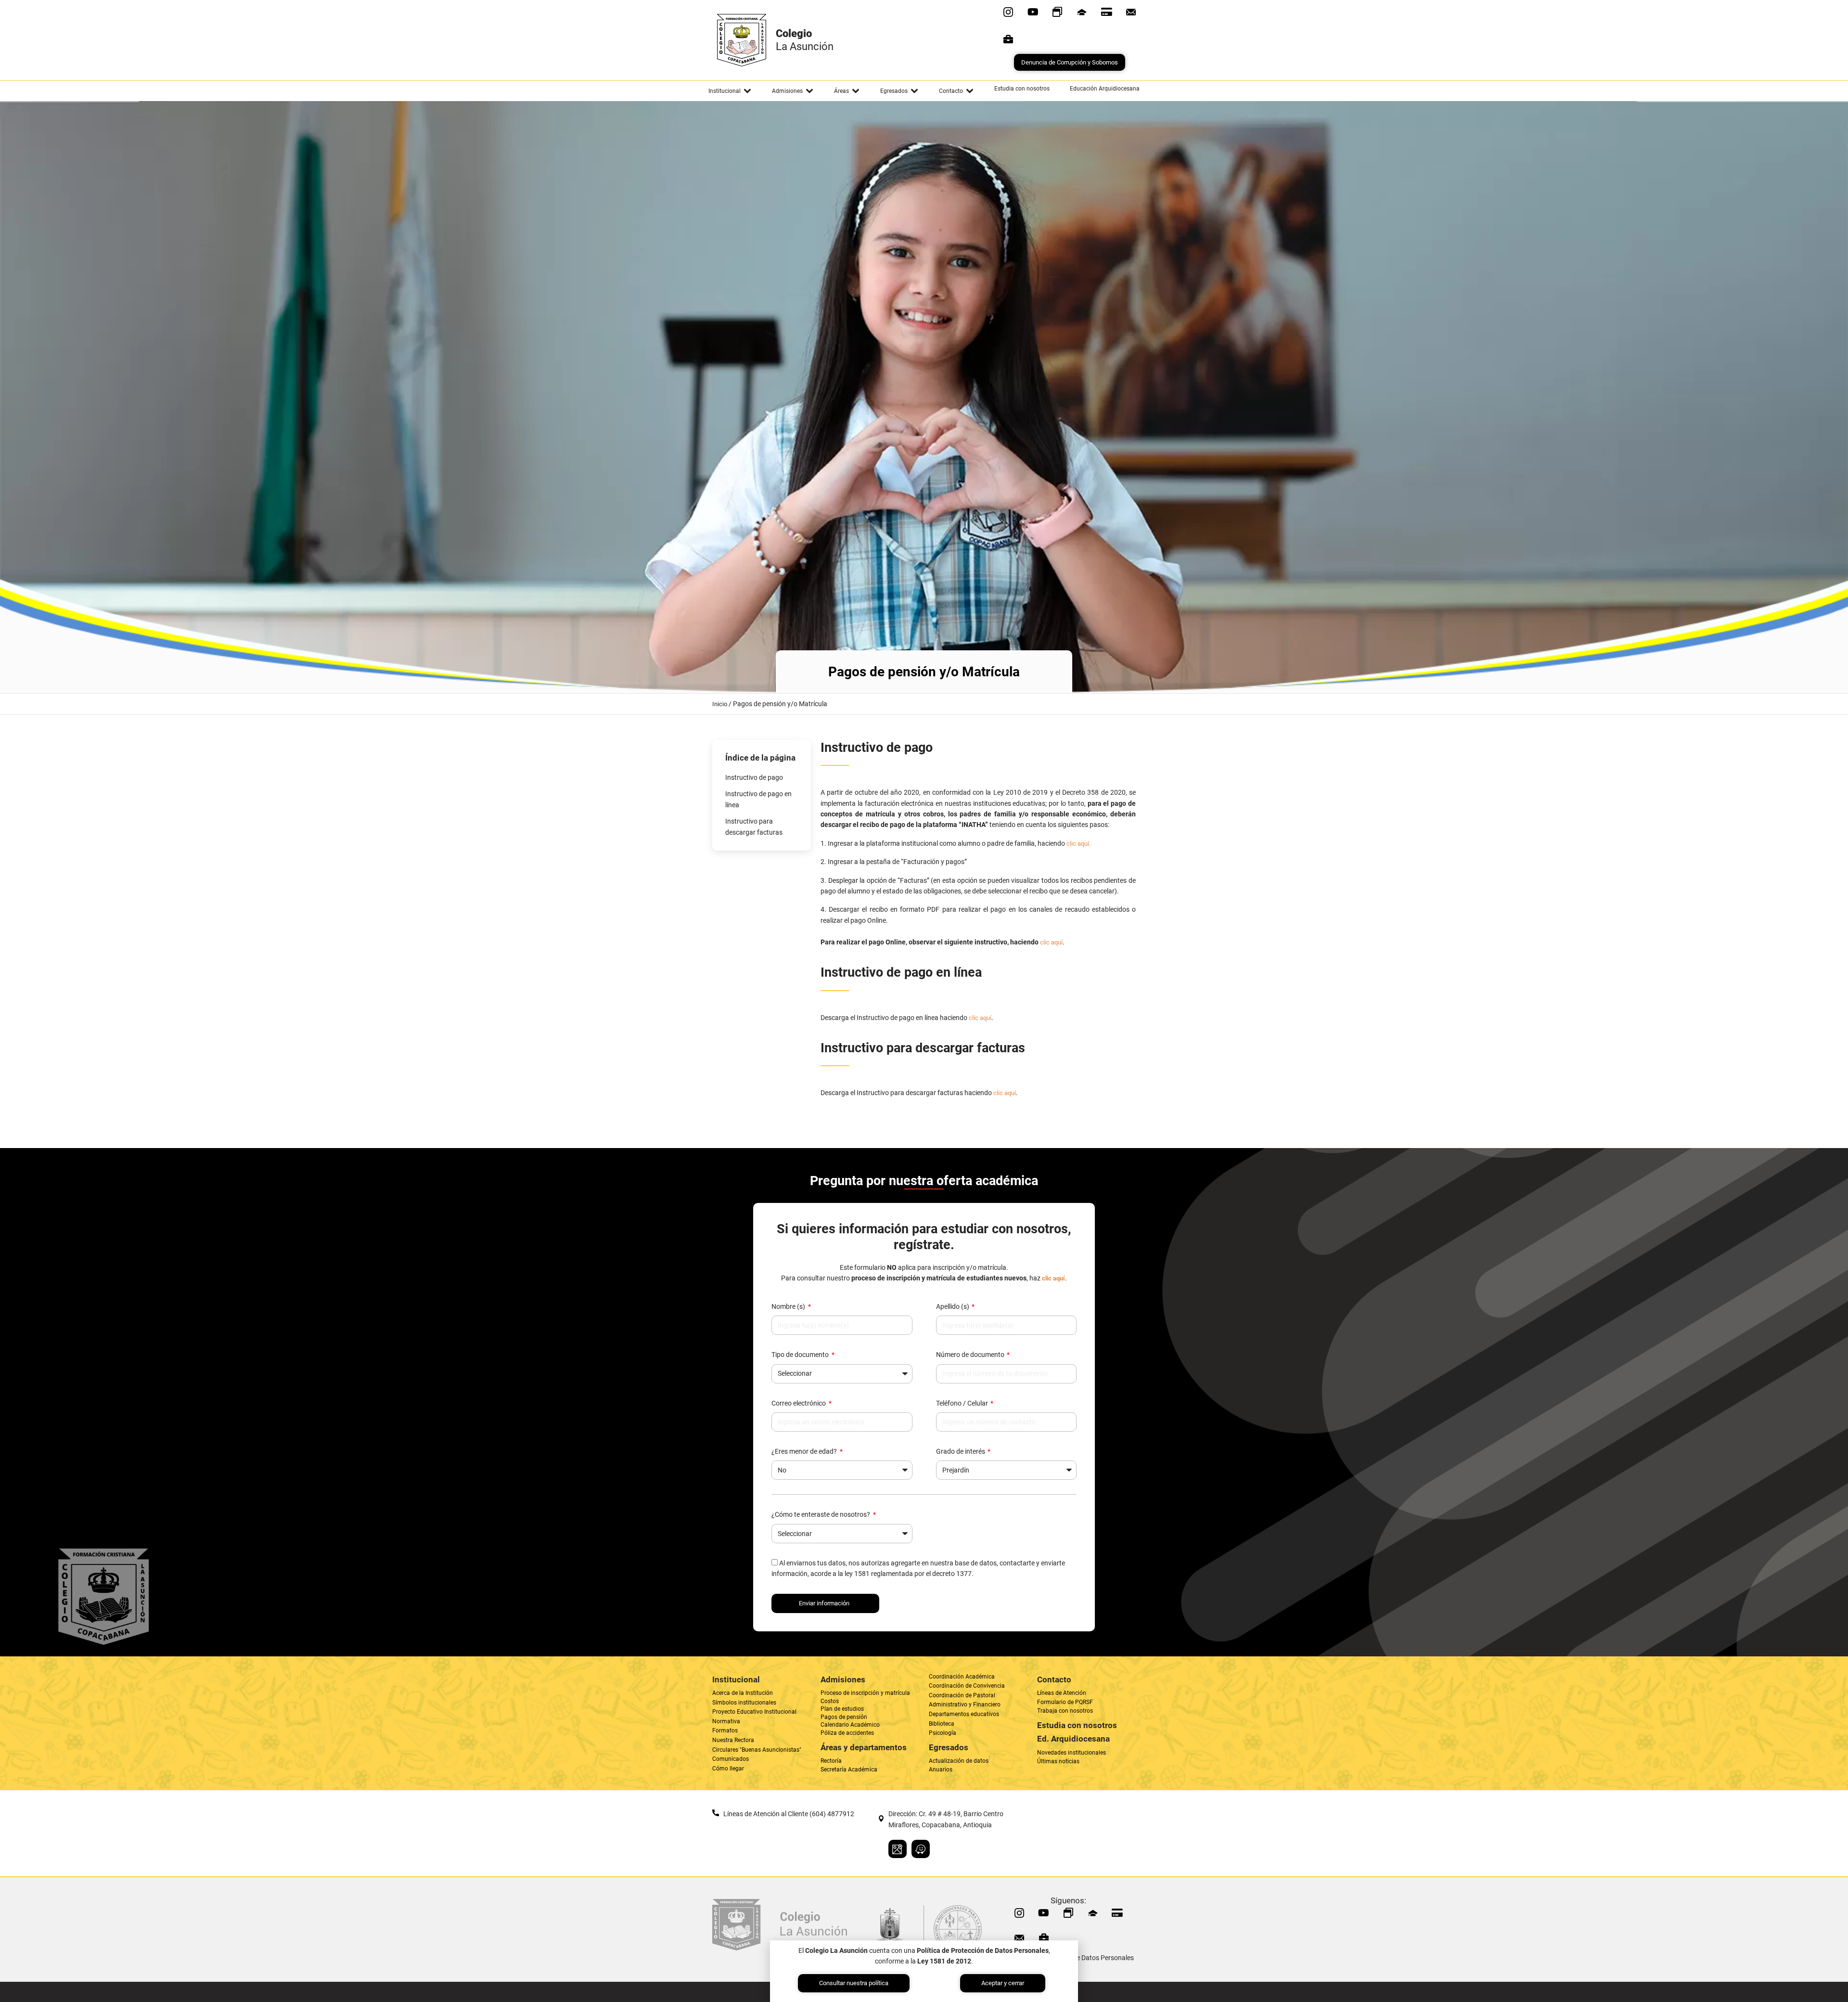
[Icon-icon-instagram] (1008, 12)
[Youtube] (1033, 12)
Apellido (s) (953, 1306)
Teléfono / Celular (963, 1403)
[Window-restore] (1057, 12)
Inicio (720, 704)
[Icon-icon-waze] (921, 1849)
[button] (730, 91)
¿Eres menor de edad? (805, 1451)
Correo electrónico (799, 1403)
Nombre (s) (789, 1306)
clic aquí (1051, 942)
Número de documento (971, 1355)
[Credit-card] (1106, 12)
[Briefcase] (1008, 39)
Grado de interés (961, 1451)
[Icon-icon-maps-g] (898, 1849)
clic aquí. (1078, 844)
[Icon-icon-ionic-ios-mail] (1131, 12)
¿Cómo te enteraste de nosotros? (821, 1514)
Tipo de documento (801, 1355)
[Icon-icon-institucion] (1082, 12)
